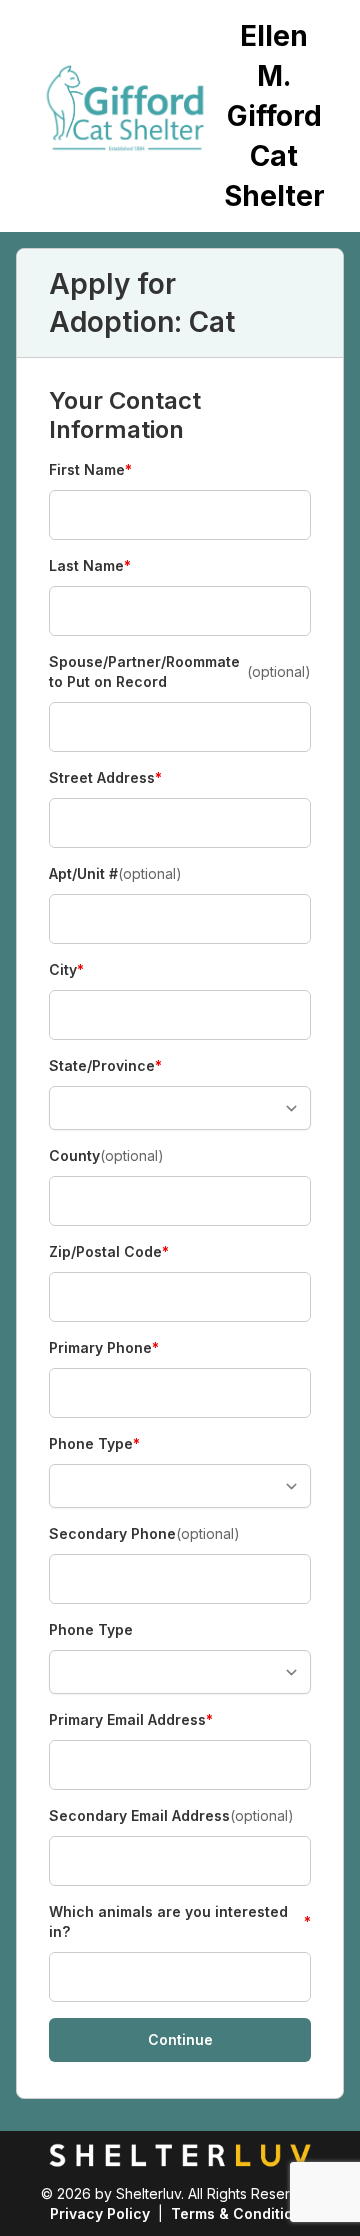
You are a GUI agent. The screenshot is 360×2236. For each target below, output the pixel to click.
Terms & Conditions (240, 2213)
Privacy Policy (100, 2213)
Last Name (90, 566)
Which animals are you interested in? (180, 1921)
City (84, 970)
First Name (90, 470)
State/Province (105, 1066)
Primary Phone (104, 1348)
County (106, 1155)
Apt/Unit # (115, 873)
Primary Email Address (131, 1720)
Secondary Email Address (171, 1815)
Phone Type (94, 1444)
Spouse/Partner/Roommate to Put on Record (180, 671)
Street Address (105, 778)
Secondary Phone (144, 1533)
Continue (180, 2039)
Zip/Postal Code (109, 1252)
